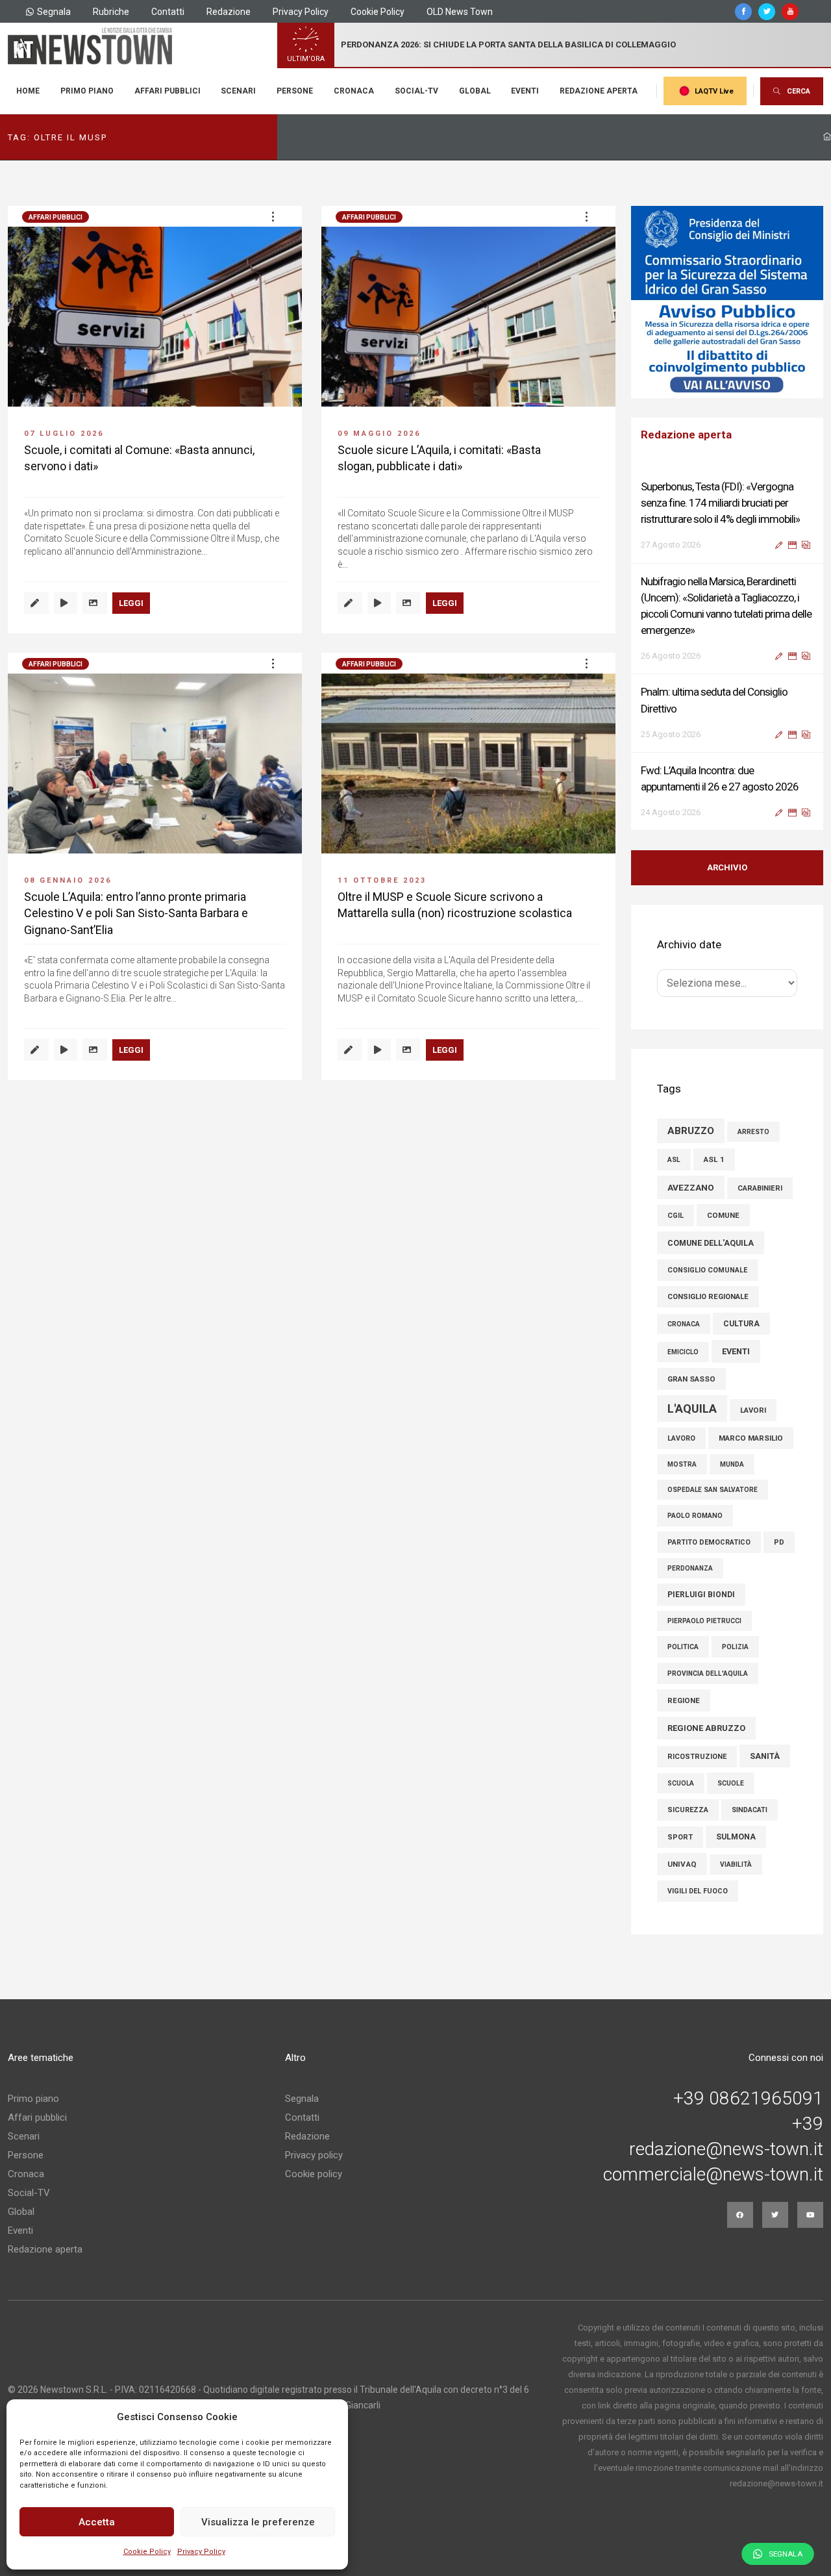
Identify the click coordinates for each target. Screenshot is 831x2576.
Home (28, 91)
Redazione (229, 12)
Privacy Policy (201, 2552)
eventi (736, 1351)
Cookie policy (314, 2174)
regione (684, 1700)
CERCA (799, 91)
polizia (735, 1647)
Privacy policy (314, 2155)
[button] (273, 216)
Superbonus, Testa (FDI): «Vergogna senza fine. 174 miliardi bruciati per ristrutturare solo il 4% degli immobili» (720, 503)
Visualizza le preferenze (258, 2522)
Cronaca (354, 91)
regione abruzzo (706, 1728)
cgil (676, 1216)
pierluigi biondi (701, 1595)
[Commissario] (727, 302)
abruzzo (691, 1131)
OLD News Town (460, 12)
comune (723, 1215)
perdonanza (690, 1568)
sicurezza (688, 1810)
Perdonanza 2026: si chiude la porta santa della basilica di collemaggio (508, 44)
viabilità (736, 1864)
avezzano (691, 1187)
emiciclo (683, 1352)
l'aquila (692, 1408)
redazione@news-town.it (726, 2149)
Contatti (168, 12)
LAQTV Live (714, 91)
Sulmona (736, 1837)
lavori (753, 1410)
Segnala (54, 12)
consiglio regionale (708, 1297)
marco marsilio (751, 1438)
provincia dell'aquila (708, 1673)
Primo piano (87, 91)
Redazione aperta (599, 91)
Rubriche (111, 12)
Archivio (727, 867)
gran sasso (691, 1379)
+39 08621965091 (748, 2099)
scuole (731, 1783)
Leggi (131, 603)
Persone (295, 91)
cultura (741, 1324)
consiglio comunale (707, 1270)
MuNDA (732, 1464)
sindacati (750, 1810)
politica (683, 1647)
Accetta (97, 2522)
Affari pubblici (167, 91)
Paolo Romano (695, 1516)
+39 (808, 2124)
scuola (681, 1783)
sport (680, 1837)
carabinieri (760, 1188)
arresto (753, 1132)
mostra (682, 1464)
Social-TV (416, 91)
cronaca (684, 1324)
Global (475, 91)
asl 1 (714, 1159)
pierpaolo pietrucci (704, 1621)
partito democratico (709, 1542)
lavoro (681, 1438)
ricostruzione (697, 1757)
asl (674, 1160)
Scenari (238, 91)
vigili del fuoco (698, 1891)
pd (779, 1542)
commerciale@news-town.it (713, 2175)
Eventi (525, 91)
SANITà (765, 1756)
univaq (682, 1864)
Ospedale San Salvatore (713, 1490)
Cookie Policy (147, 2552)
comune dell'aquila (711, 1243)
